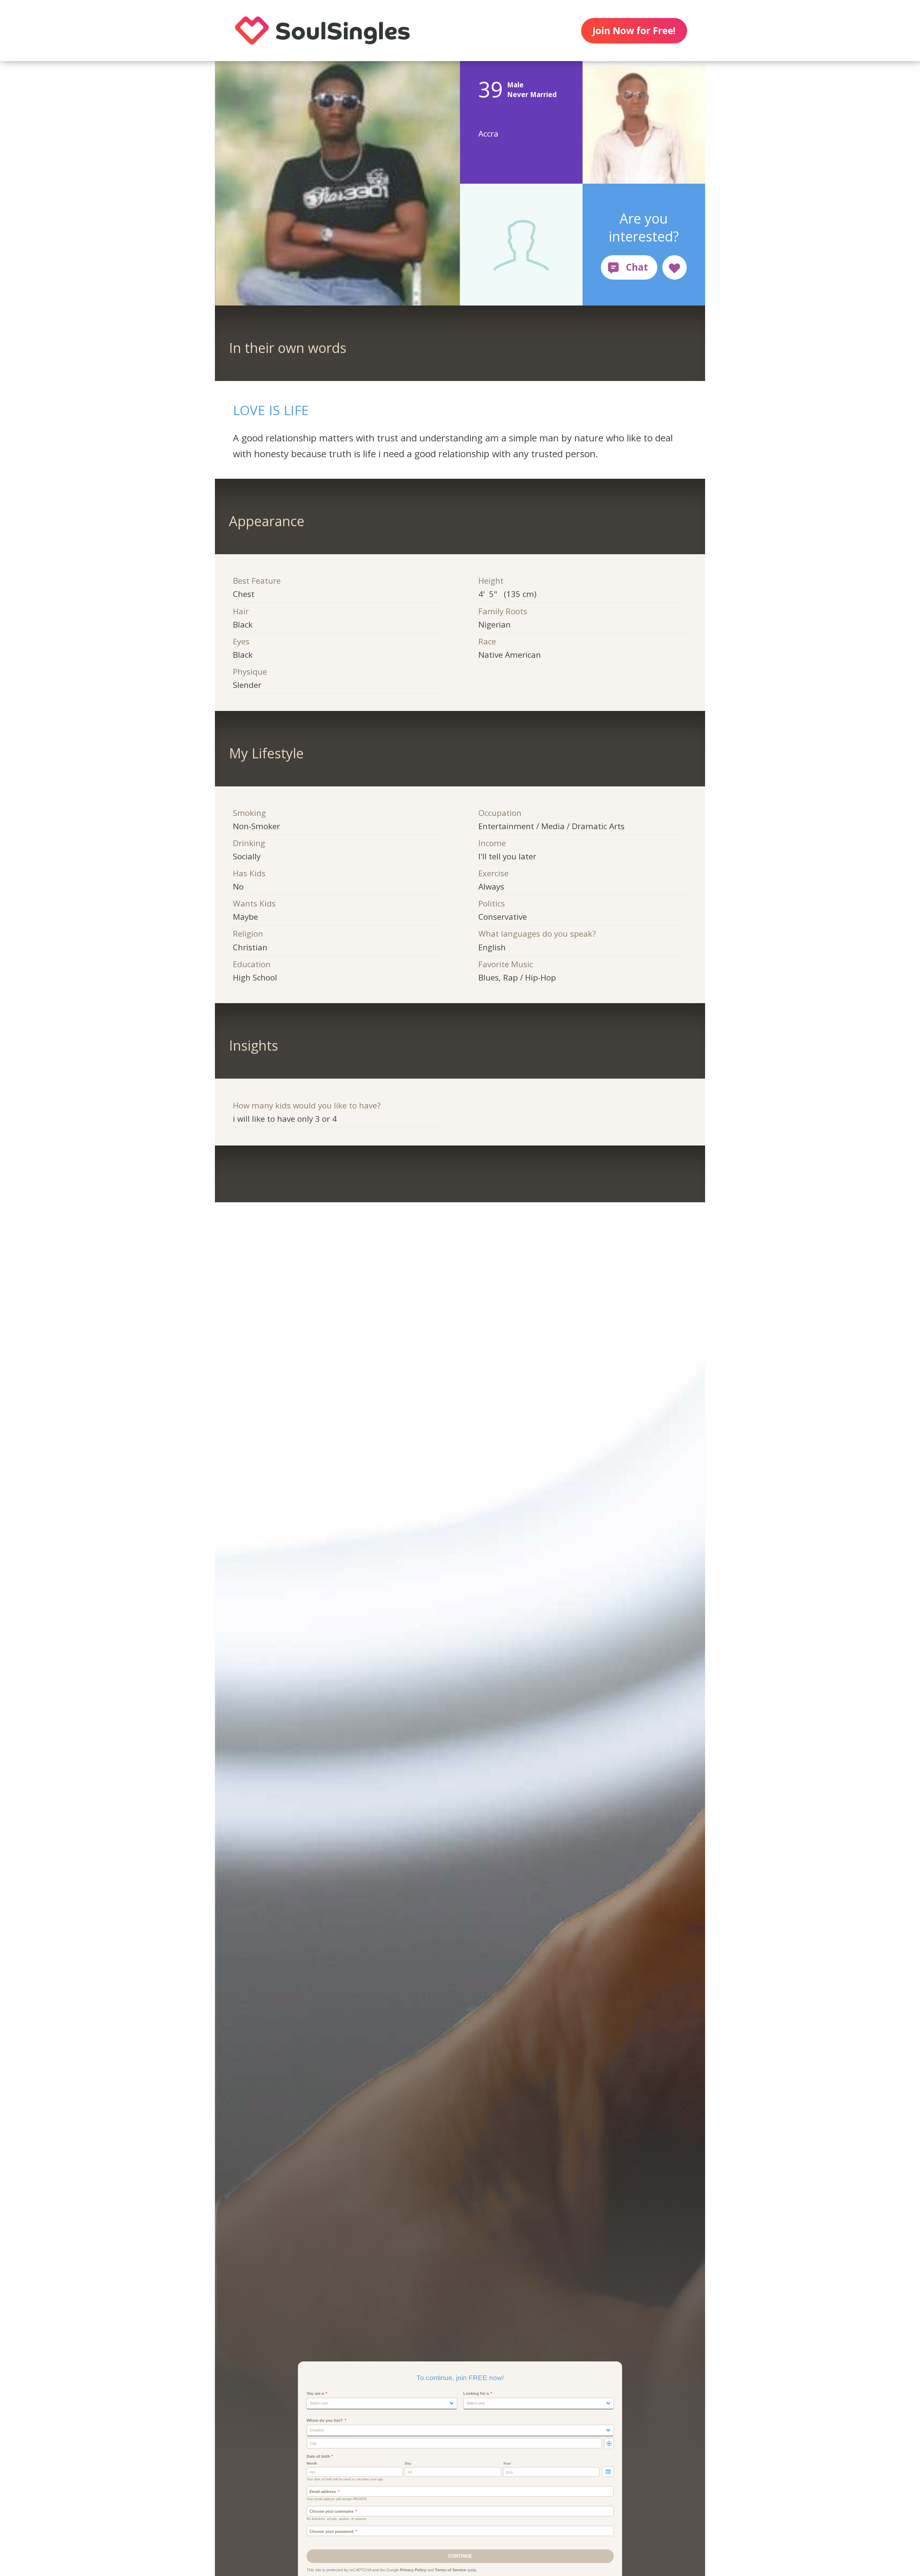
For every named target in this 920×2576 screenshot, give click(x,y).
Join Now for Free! (634, 31)
